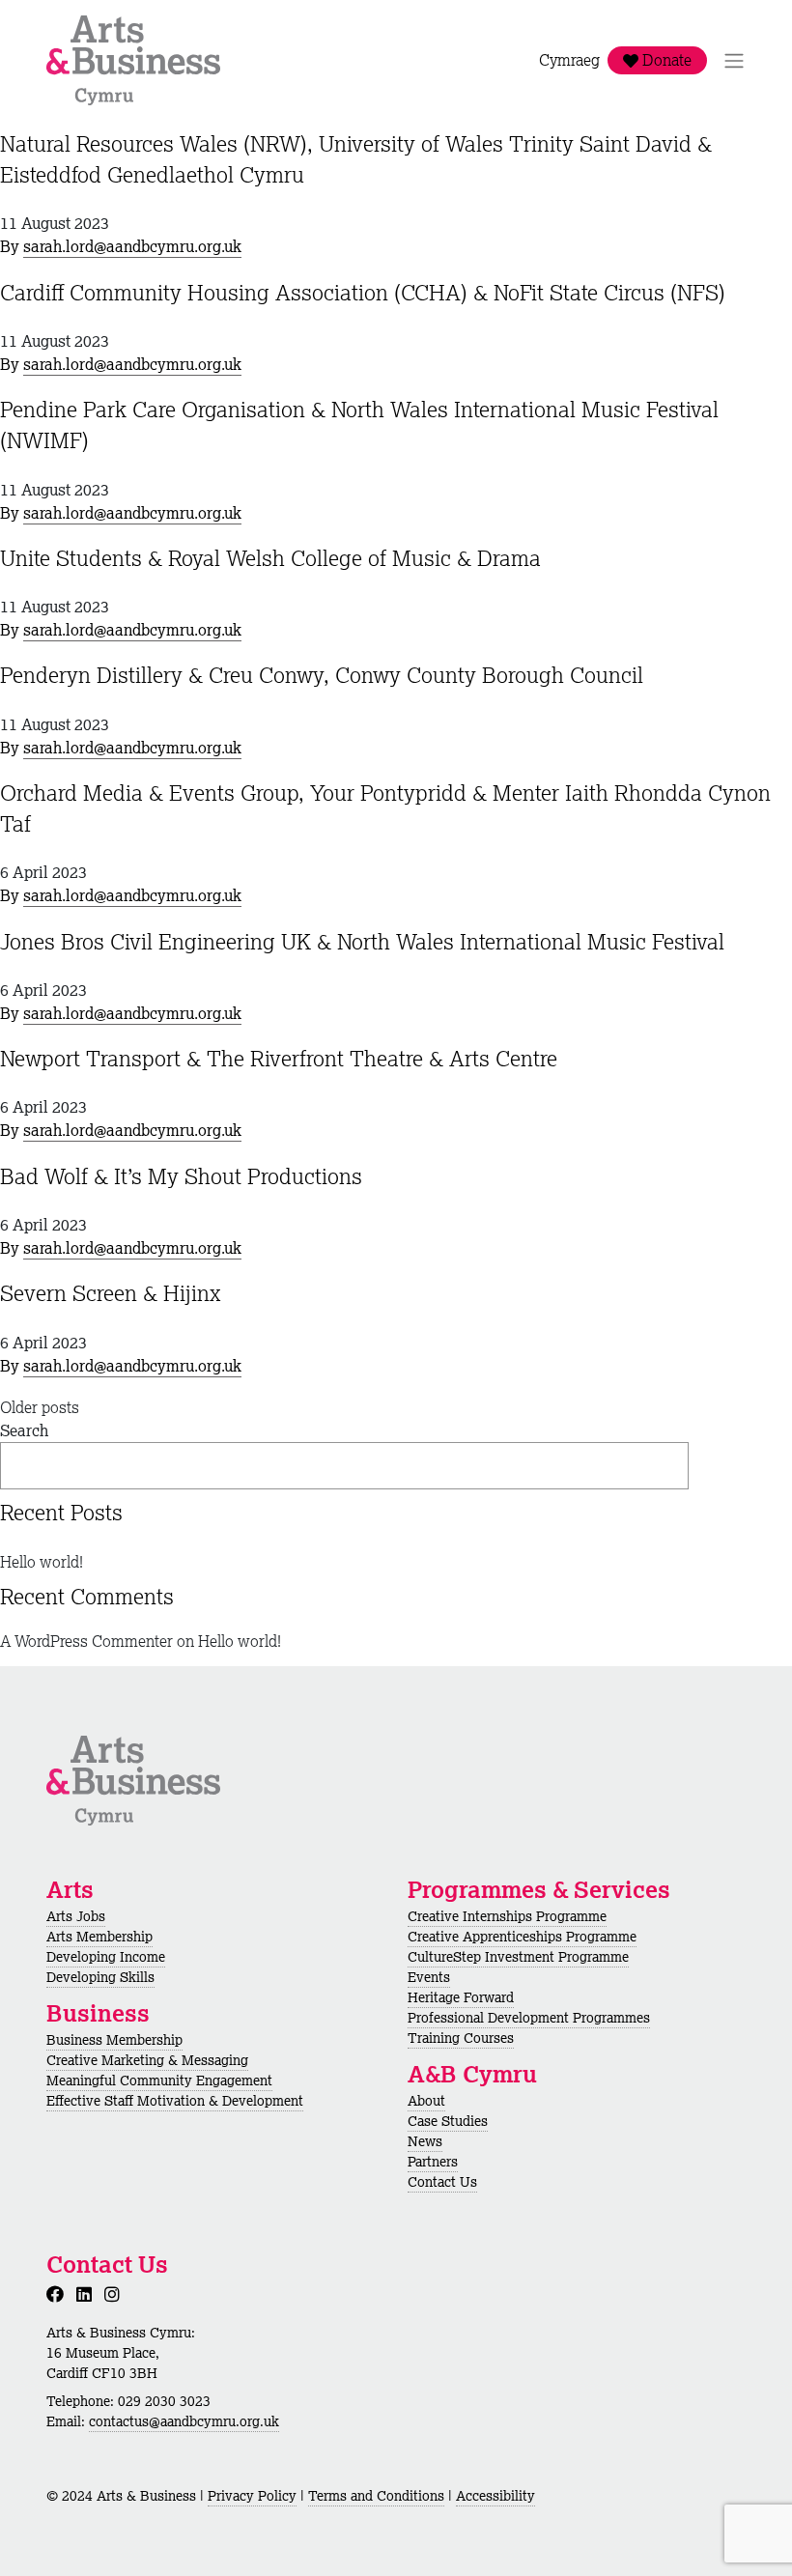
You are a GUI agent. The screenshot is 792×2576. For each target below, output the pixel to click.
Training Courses (461, 2038)
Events (429, 1977)
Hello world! (42, 1562)
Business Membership (114, 2040)
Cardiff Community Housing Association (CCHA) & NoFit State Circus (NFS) (363, 292)
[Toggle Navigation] (734, 61)
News (425, 2141)
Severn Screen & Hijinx (110, 1293)
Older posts (40, 1407)
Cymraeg (569, 61)
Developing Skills (100, 1977)
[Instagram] (116, 2294)
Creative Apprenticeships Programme (522, 1937)
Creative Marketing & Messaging (147, 2060)
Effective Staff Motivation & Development (175, 2101)
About (426, 2101)
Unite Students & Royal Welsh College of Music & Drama (270, 558)
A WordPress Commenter (86, 1641)
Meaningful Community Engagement (159, 2081)
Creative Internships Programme (507, 1916)
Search (24, 1430)
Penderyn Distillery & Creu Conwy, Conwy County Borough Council (322, 675)
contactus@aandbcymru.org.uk (184, 2421)
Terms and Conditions (376, 2496)
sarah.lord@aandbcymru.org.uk (132, 246)
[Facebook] (59, 2294)
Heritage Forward (461, 1997)
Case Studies (448, 2121)
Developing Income (106, 1957)
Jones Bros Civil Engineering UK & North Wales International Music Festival (362, 941)
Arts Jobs (76, 1916)
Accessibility (495, 2496)
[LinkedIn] (88, 2294)
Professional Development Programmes (529, 2018)
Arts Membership (99, 1937)
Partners (433, 2162)
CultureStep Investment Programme (518, 1957)
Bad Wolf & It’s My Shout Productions (181, 1176)
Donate (665, 61)
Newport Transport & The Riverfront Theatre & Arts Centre (279, 1058)
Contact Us (442, 2182)
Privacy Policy (252, 2496)
